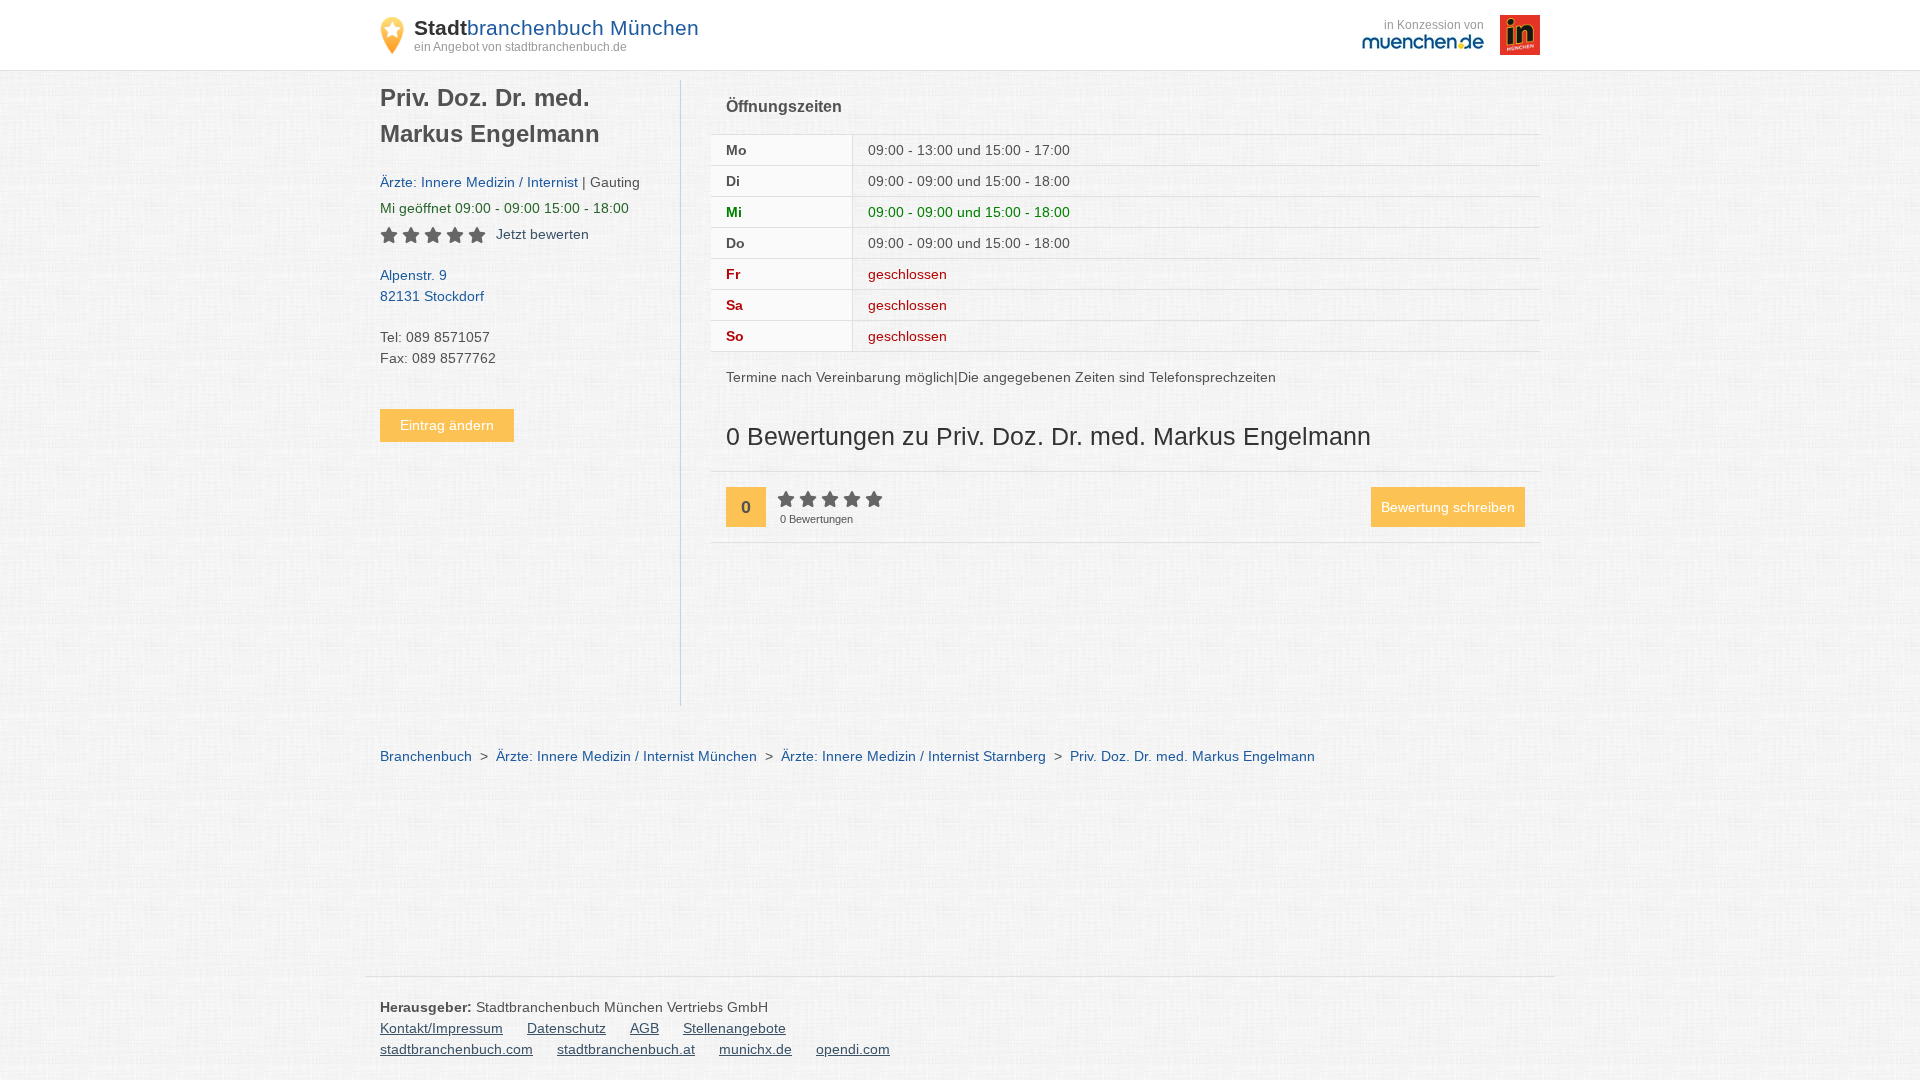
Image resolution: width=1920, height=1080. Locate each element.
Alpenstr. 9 (432, 285)
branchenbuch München (556, 27)
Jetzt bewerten (542, 234)
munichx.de (755, 1049)
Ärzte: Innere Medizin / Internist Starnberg (913, 756)
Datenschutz (566, 1028)
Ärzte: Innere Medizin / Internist (479, 182)
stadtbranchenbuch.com (456, 1049)
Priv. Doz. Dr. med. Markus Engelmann (1192, 756)
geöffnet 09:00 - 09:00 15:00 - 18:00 (504, 208)
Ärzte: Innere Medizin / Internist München (626, 756)
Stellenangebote (734, 1028)
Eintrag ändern (447, 425)
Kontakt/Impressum (441, 1028)
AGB (644, 1028)
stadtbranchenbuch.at (626, 1049)
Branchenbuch (426, 756)
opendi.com (853, 1049)
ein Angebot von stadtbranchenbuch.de (520, 47)
